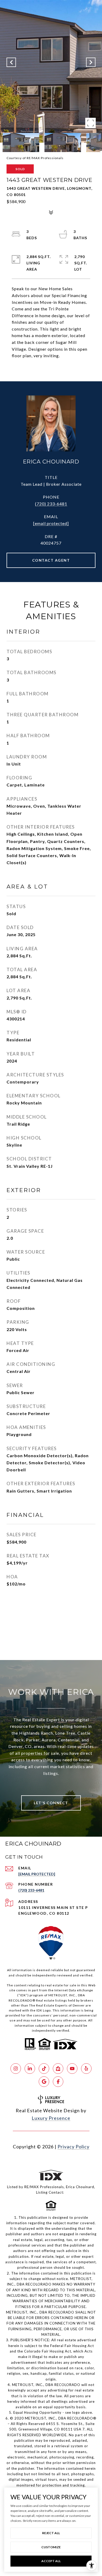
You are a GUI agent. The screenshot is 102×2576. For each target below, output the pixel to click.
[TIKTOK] (44, 2069)
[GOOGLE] (44, 2082)
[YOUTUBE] (72, 2069)
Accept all (51, 2561)
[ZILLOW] (58, 2069)
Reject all (51, 2533)
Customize (51, 2547)
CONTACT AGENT (51, 560)
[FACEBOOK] (58, 2082)
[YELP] (86, 2069)
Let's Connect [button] (51, 1803)
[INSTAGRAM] (16, 2069)
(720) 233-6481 (51, 504)
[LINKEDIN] (30, 2069)
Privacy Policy (73, 2147)
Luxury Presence (51, 2118)
